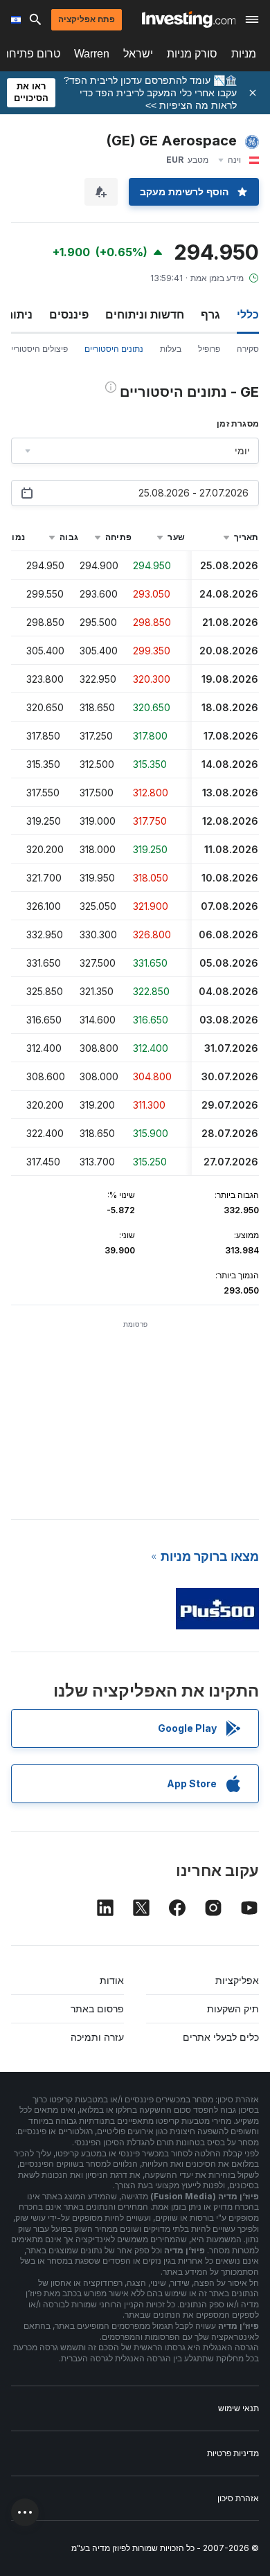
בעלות (171, 349)
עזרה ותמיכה (97, 2037)
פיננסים (69, 314)
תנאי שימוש (238, 2408)
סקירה (248, 349)
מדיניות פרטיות (233, 2453)
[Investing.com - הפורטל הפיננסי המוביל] (189, 19)
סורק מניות (192, 54)
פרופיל (209, 349)
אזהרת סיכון (238, 2498)
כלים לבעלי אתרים (221, 2037)
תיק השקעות (233, 2009)
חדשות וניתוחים (145, 314)
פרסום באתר (97, 2009)
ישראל (138, 54)
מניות (244, 54)
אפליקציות (237, 1980)
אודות (112, 1980)
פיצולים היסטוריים (37, 349)
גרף (210, 314)
